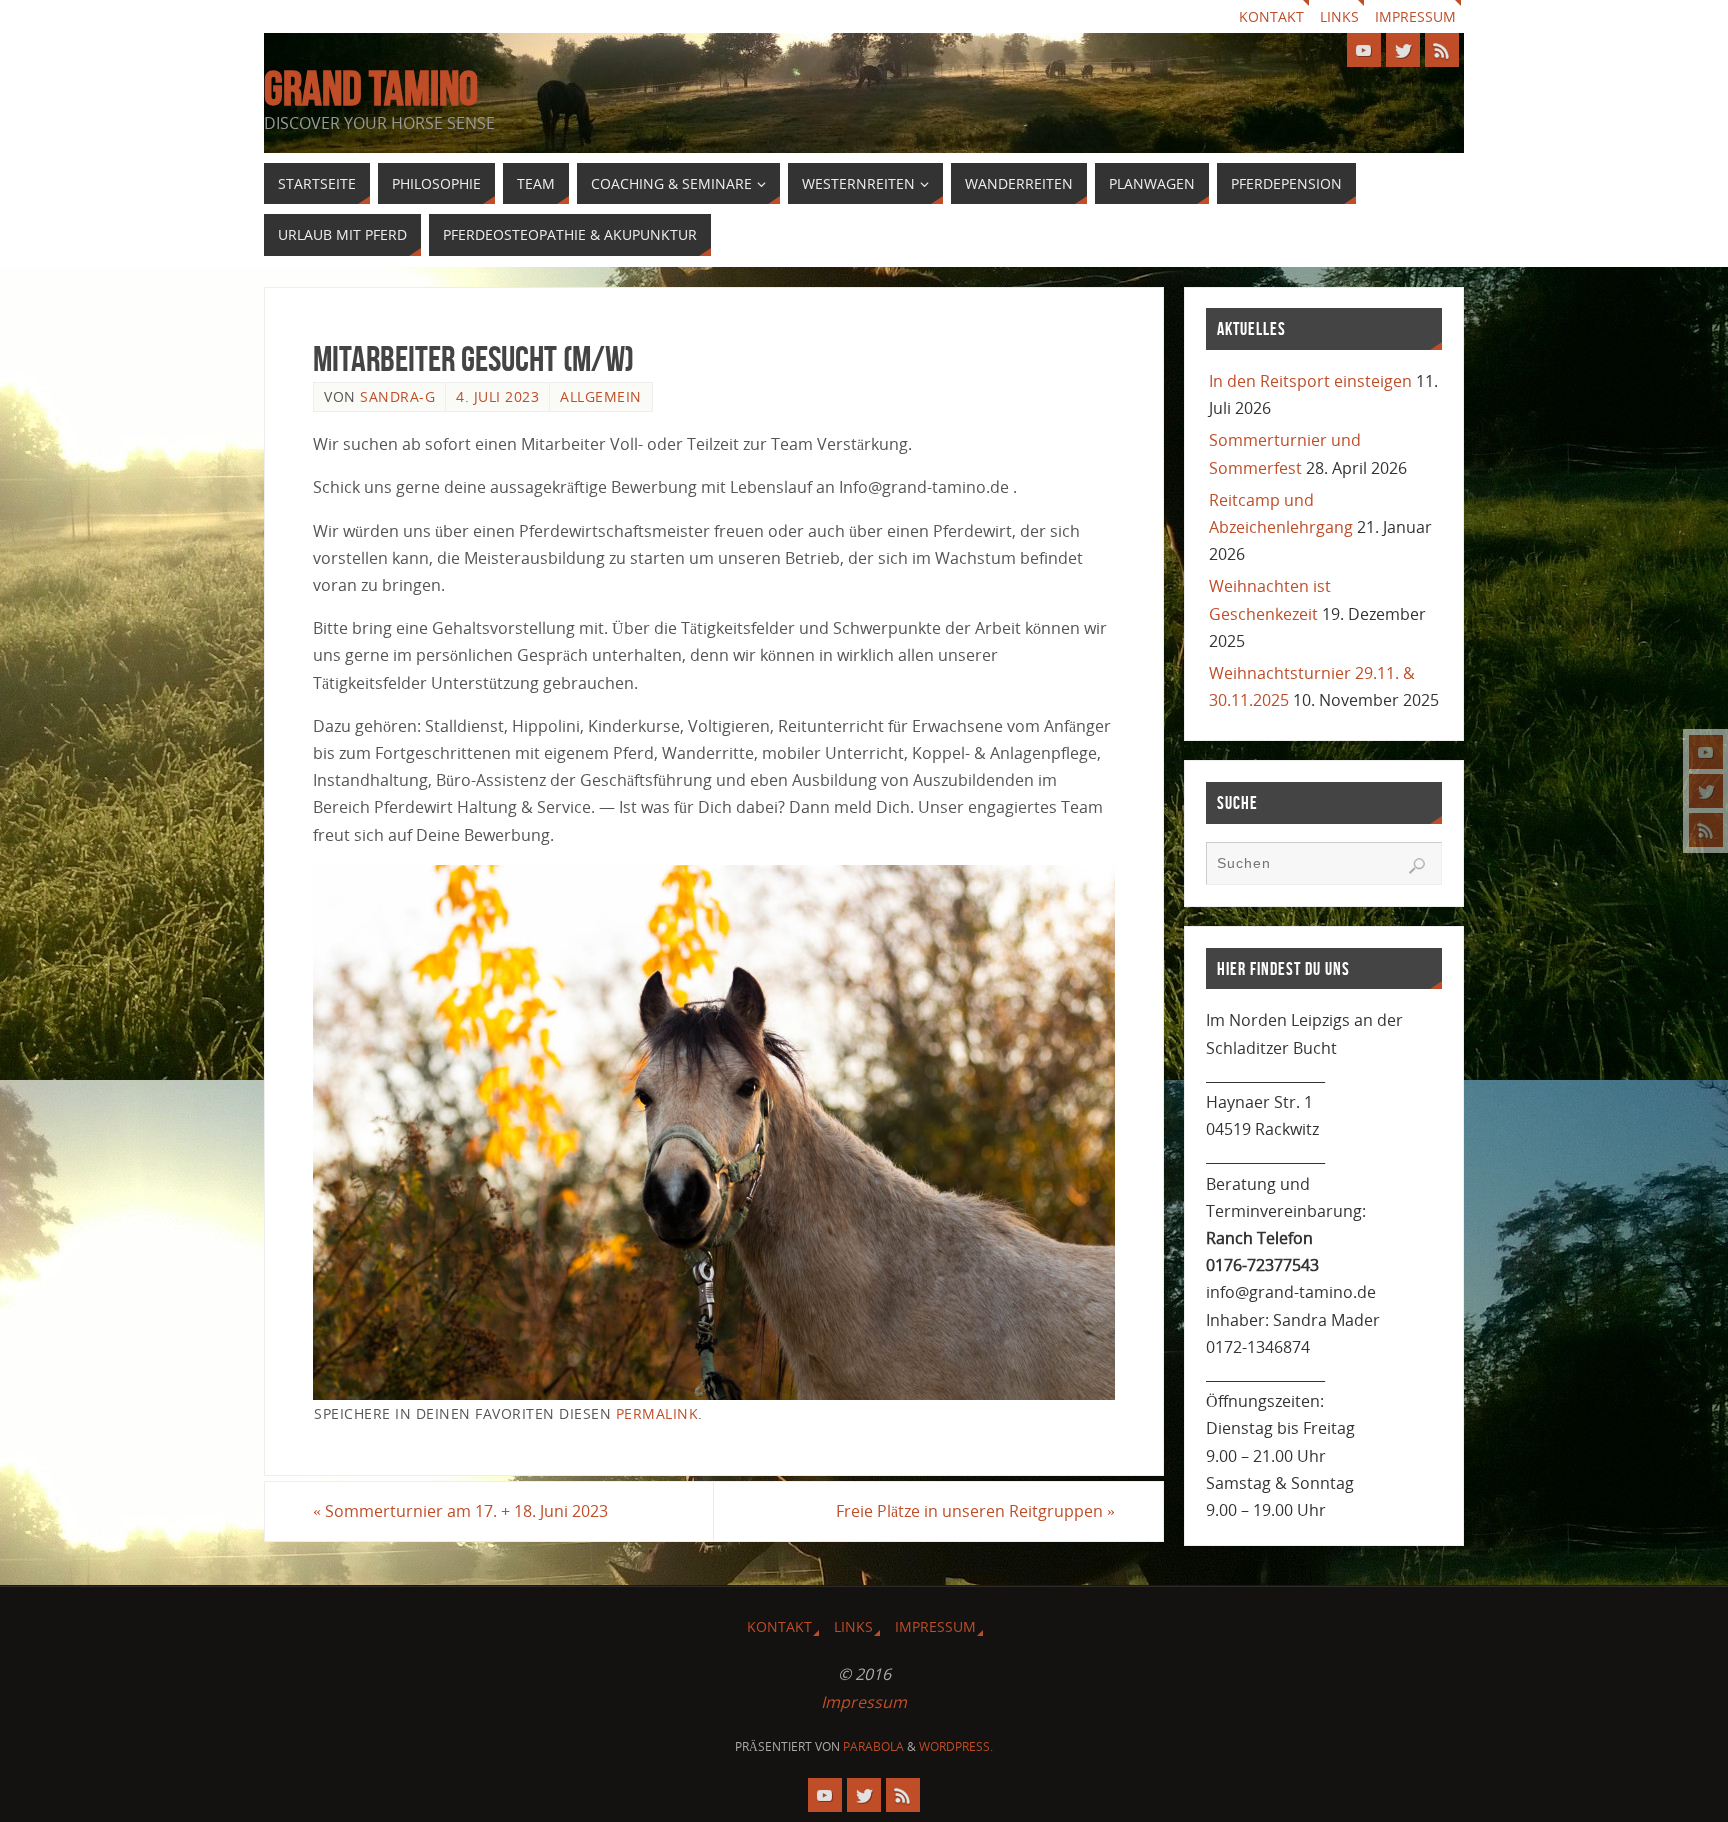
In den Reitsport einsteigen (1310, 381)
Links (1339, 16)
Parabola (873, 1746)
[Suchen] (1417, 866)
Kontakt (1271, 16)
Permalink (657, 1413)
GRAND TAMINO (371, 89)
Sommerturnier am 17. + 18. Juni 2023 (460, 1511)
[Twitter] (1706, 791)
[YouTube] (1706, 752)
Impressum (1415, 16)
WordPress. (956, 1746)
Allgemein (601, 396)
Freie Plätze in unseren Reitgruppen (975, 1511)
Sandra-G (397, 396)
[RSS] (1706, 830)
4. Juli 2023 (497, 396)
